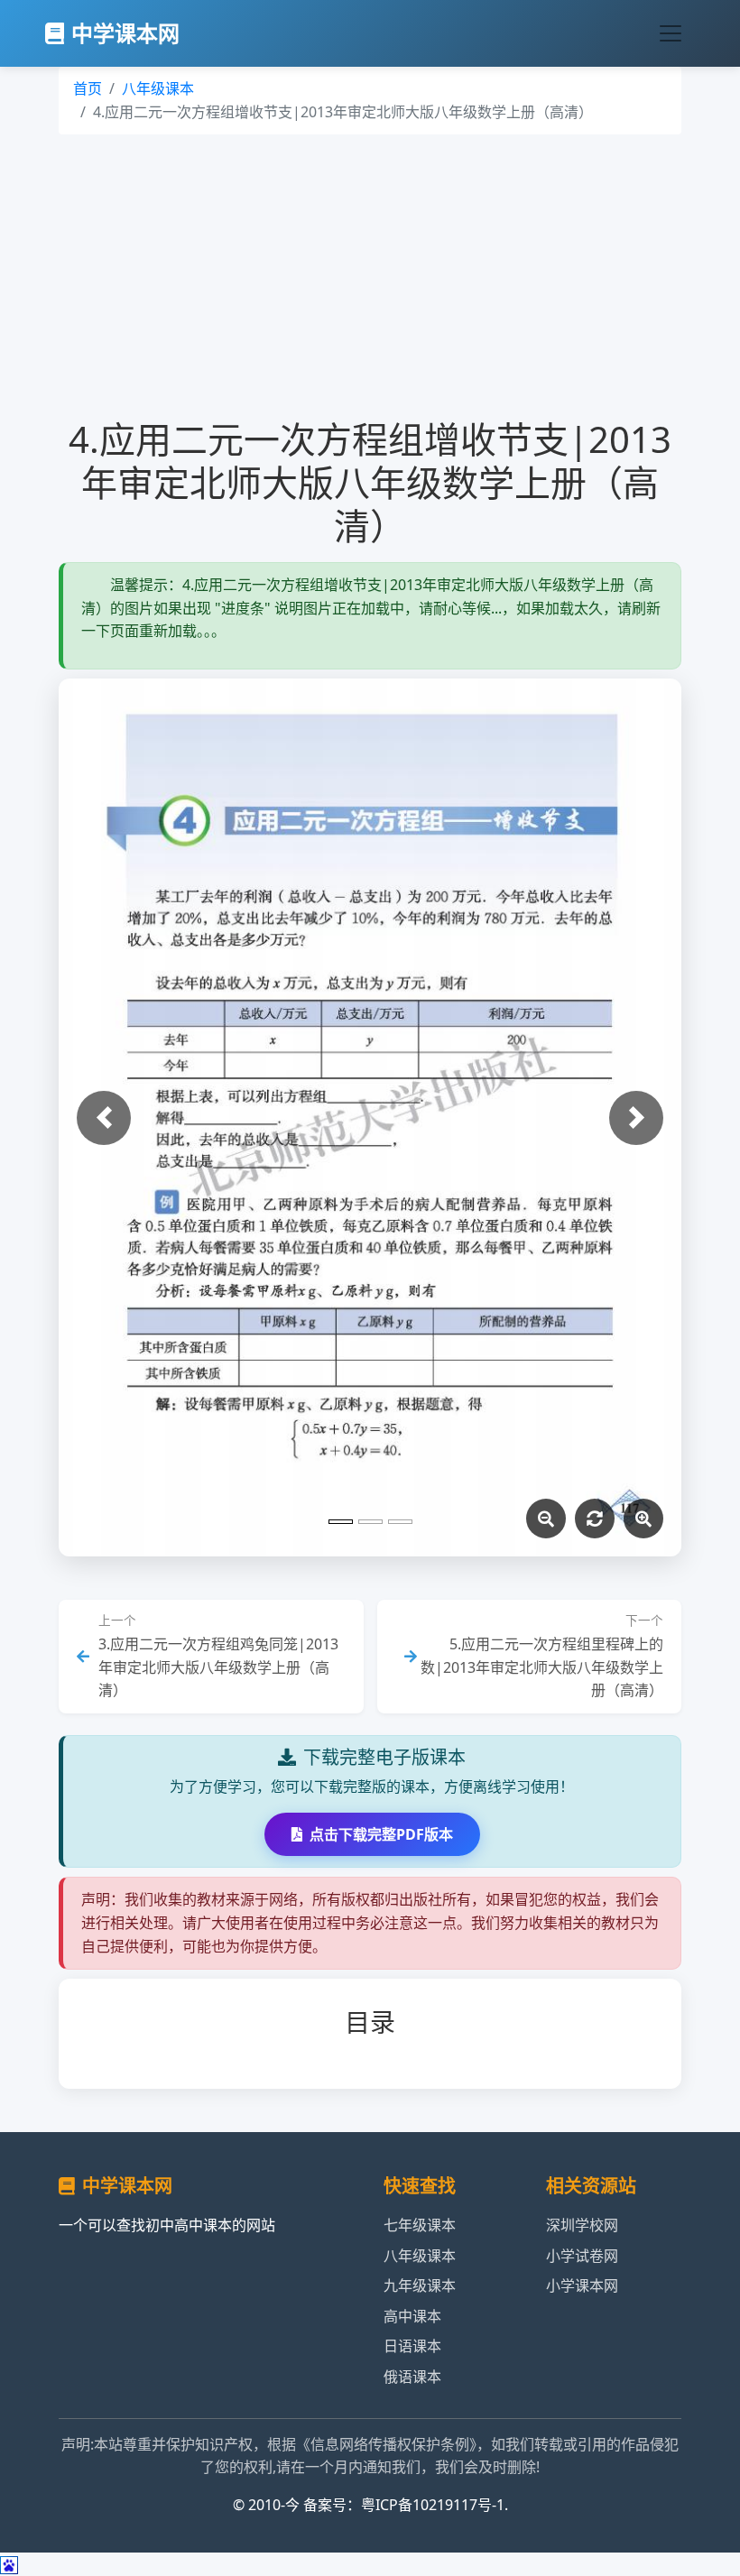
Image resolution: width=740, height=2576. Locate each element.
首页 (88, 88)
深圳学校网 (582, 2225)
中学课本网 (125, 33)
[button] (104, 1118)
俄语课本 (412, 2377)
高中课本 (412, 2316)
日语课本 (412, 2346)
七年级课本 (420, 2225)
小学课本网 (582, 2285)
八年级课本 (158, 88)
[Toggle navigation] (671, 33)
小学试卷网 (582, 2256)
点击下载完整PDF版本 (381, 1834)
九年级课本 (420, 2285)
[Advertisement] (370, 270)
